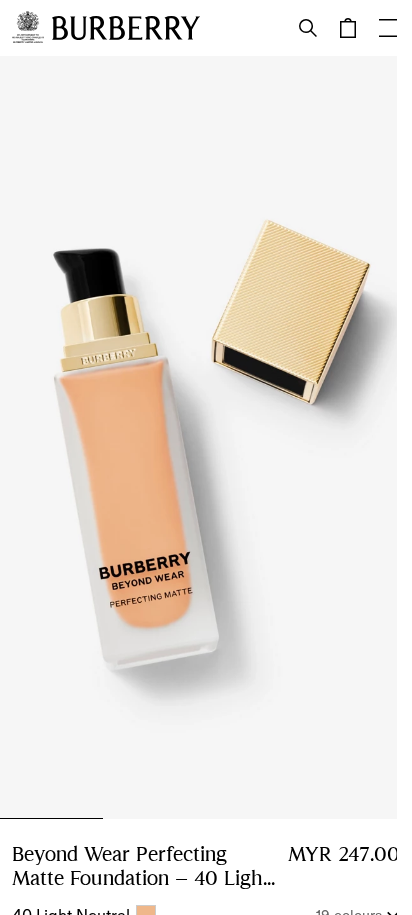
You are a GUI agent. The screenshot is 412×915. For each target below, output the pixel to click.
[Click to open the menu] (388, 28)
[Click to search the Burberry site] (308, 28)
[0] (348, 28)
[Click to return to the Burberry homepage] (126, 28)
